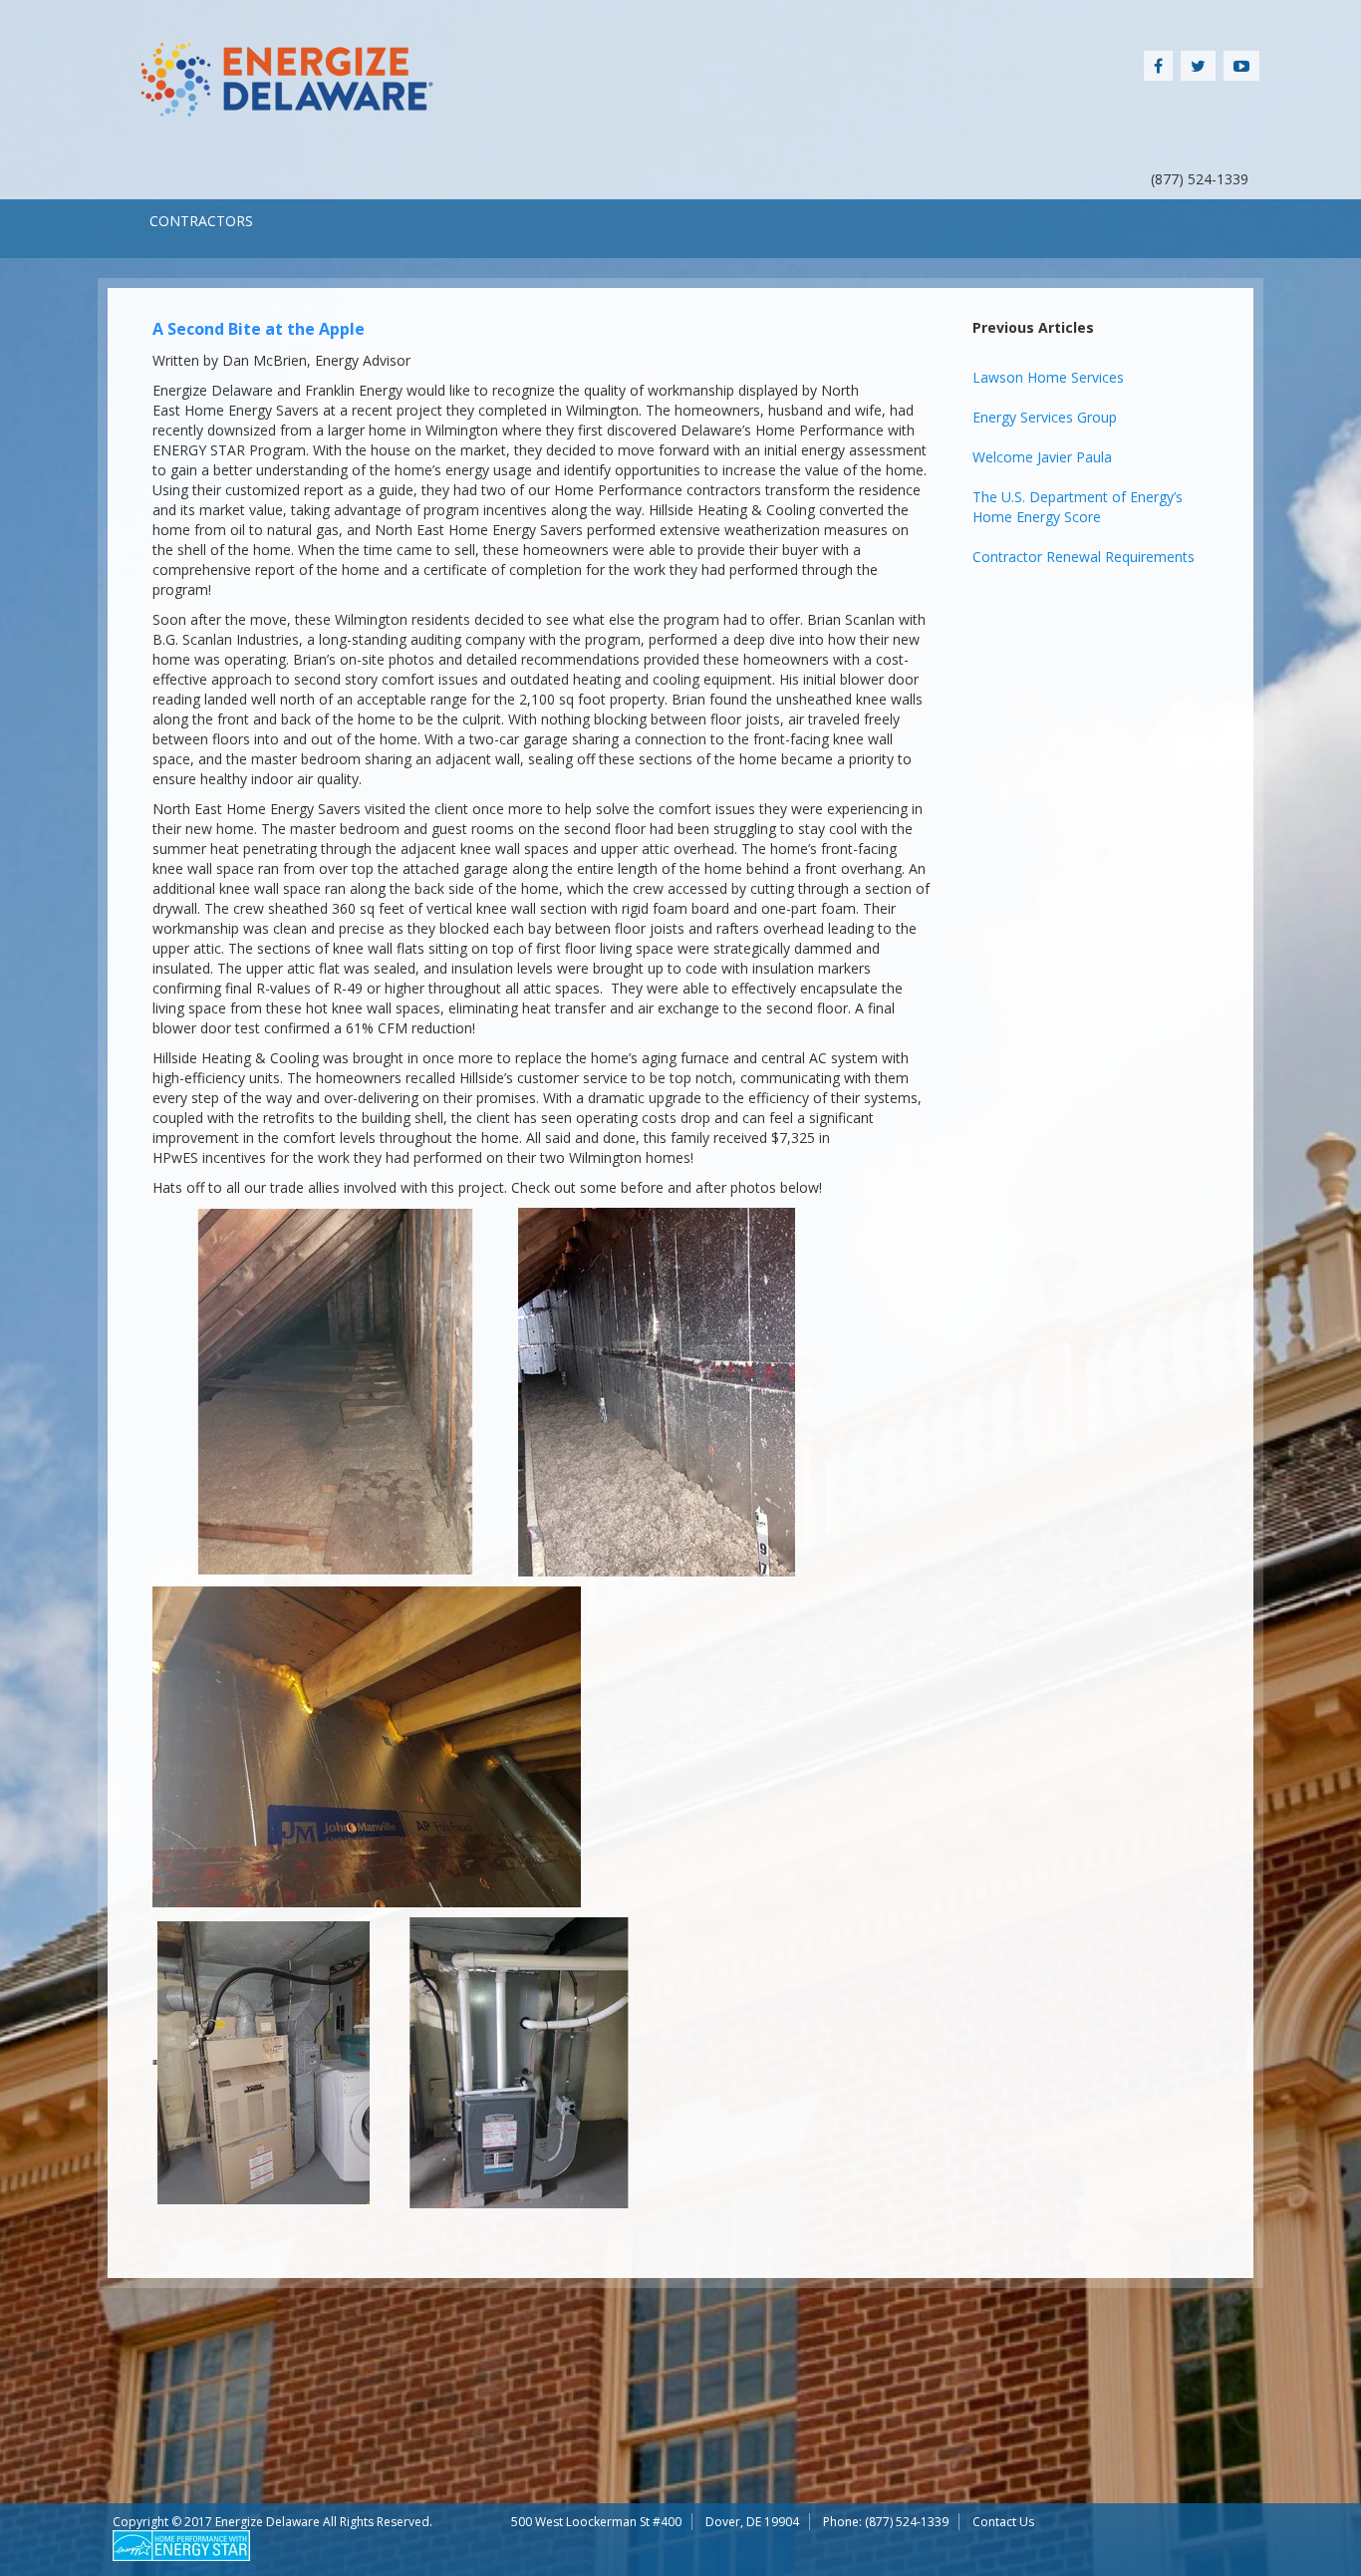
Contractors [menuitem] (201, 221)
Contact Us (1003, 2522)
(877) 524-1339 (907, 2522)
